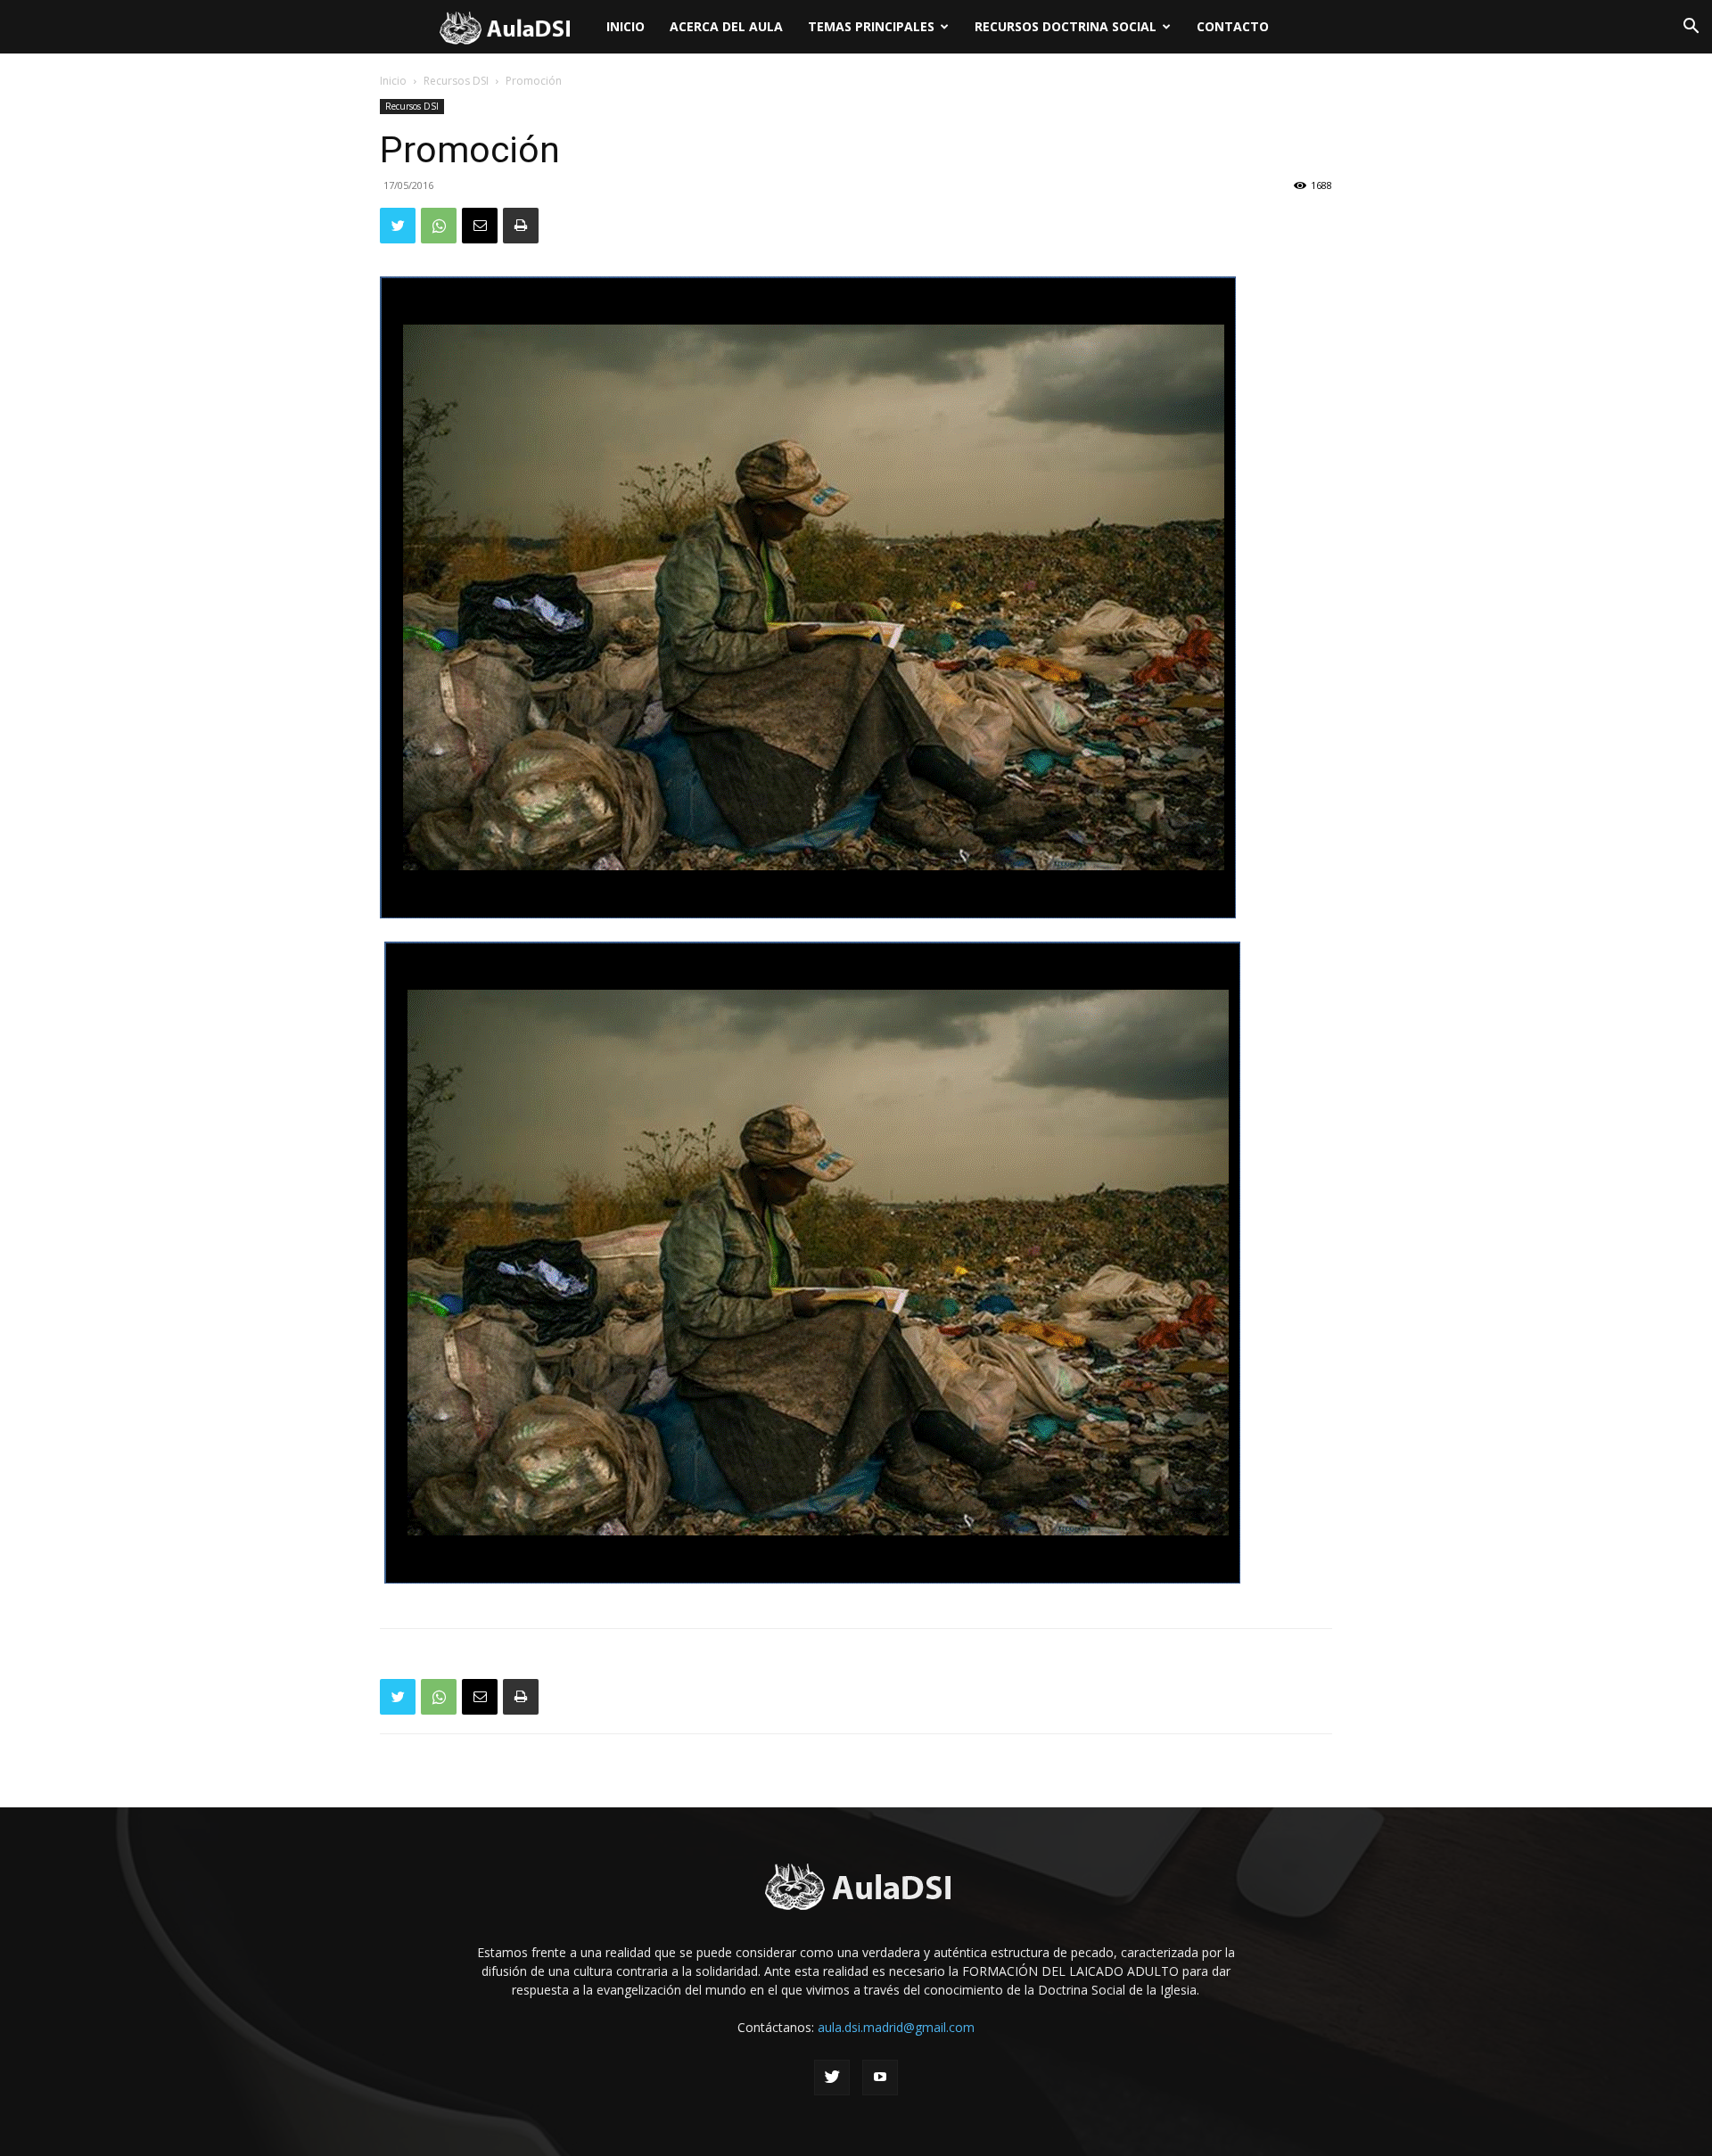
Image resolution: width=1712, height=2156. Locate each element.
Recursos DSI (456, 81)
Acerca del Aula (726, 26)
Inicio (626, 26)
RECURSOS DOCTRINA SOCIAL (1066, 26)
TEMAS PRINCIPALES (871, 26)
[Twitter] (398, 226)
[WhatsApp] (439, 226)
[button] (1691, 28)
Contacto (1233, 26)
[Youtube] (880, 2078)
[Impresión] (521, 226)
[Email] (480, 226)
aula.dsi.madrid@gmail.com (896, 2027)
